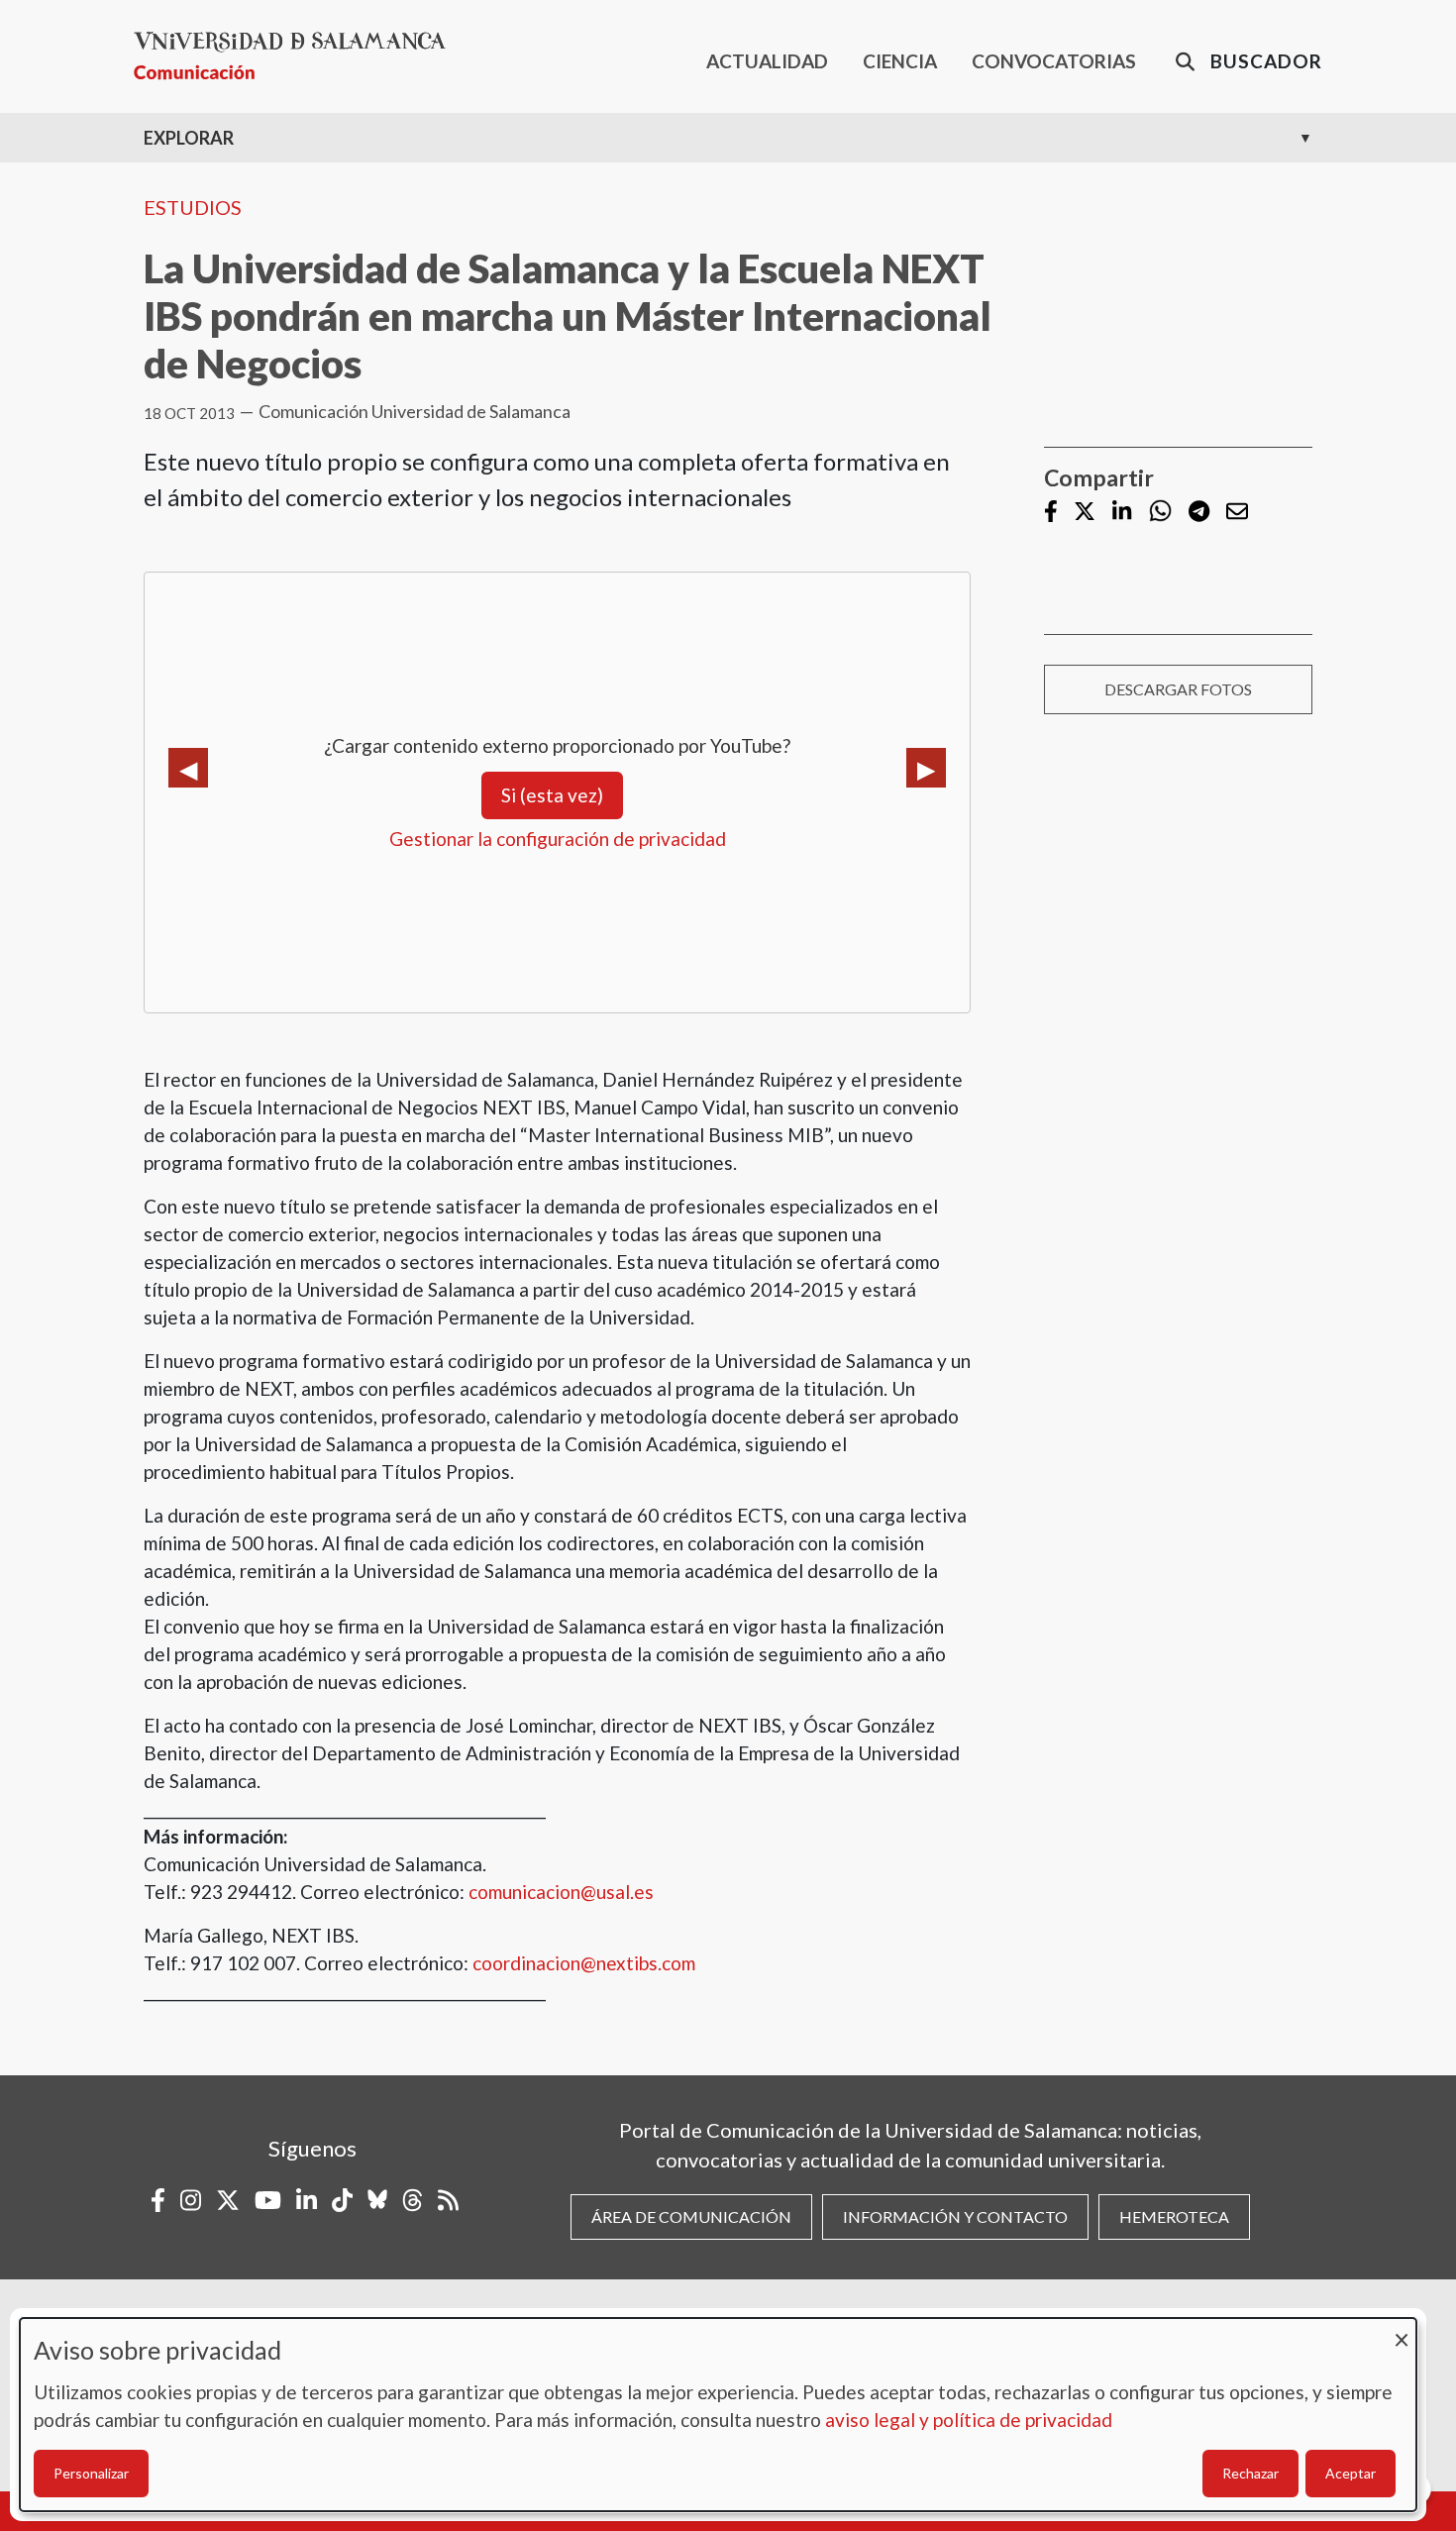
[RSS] (448, 2200)
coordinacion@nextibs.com (584, 1963)
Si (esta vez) (552, 795)
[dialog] (718, 2415)
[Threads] (413, 2200)
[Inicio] (298, 56)
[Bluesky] (377, 2200)
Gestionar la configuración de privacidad (558, 839)
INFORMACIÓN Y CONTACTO (955, 2216)
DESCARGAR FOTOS (1178, 689)
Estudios (193, 207)
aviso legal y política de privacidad (969, 2420)
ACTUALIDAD (767, 61)
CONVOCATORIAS (1054, 61)
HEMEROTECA (1174, 2216)
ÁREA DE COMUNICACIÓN (691, 2216)
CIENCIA (900, 61)
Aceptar (1351, 2473)
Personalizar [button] (91, 2473)
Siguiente (926, 768)
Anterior (188, 768)
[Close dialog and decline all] (1402, 2330)
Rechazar (1250, 2473)
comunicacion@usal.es (561, 1892)
